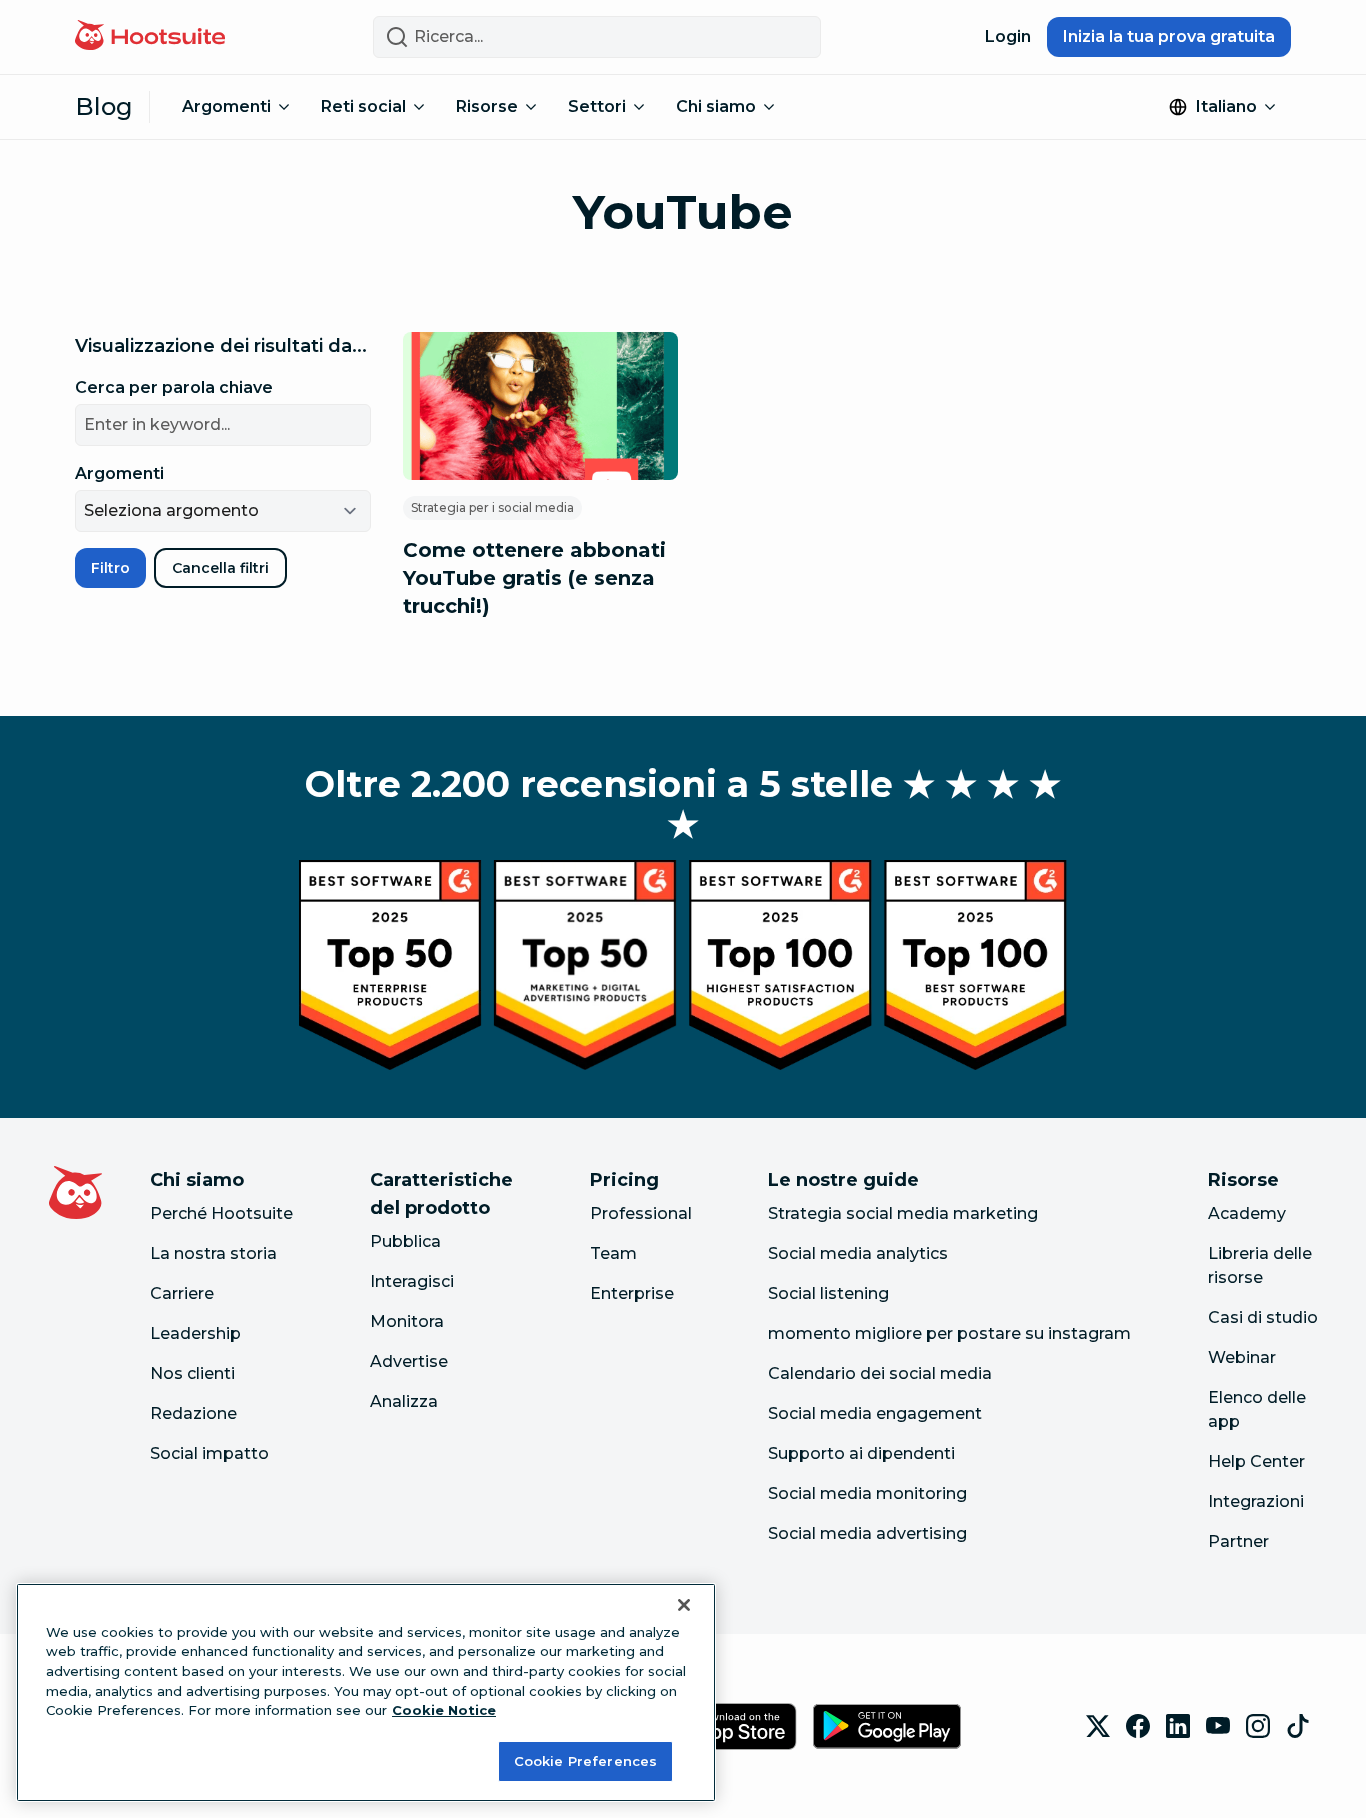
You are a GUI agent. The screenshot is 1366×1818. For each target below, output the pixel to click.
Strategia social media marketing (903, 1213)
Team (613, 1253)
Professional (641, 1213)
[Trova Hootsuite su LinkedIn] (1178, 1726)
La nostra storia (213, 1253)
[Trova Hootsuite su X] (1098, 1726)
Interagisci (412, 1281)
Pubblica (405, 1241)
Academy (1247, 1213)
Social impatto (209, 1453)
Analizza (404, 1401)
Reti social (363, 106)
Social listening (828, 1293)
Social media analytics (858, 1253)
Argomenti (226, 106)
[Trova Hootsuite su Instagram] (1258, 1726)
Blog (104, 106)
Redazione (193, 1413)
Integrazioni (1256, 1501)
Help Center (1256, 1461)
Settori (597, 106)
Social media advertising (867, 1533)
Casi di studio (1263, 1317)
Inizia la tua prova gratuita (1169, 36)
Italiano (1226, 106)
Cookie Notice (444, 1710)
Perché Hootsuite (221, 1213)
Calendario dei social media (880, 1373)
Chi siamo (716, 106)
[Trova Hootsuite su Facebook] (1138, 1726)
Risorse (487, 106)
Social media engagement (875, 1413)
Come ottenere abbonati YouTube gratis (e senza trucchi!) (534, 578)
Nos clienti (192, 1373)
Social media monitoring (867, 1493)
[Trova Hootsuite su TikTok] (1298, 1726)
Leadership (195, 1333)
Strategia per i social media (492, 507)
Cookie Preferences (585, 1760)
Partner (1238, 1541)
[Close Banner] (684, 1605)
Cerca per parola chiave (174, 387)
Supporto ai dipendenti (861, 1453)
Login (1008, 36)
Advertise (409, 1361)
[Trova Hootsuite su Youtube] (1218, 1726)
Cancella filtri (220, 568)
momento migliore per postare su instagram (949, 1333)
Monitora (407, 1321)
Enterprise (632, 1293)
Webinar (1242, 1357)
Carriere (182, 1293)
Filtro (110, 568)
